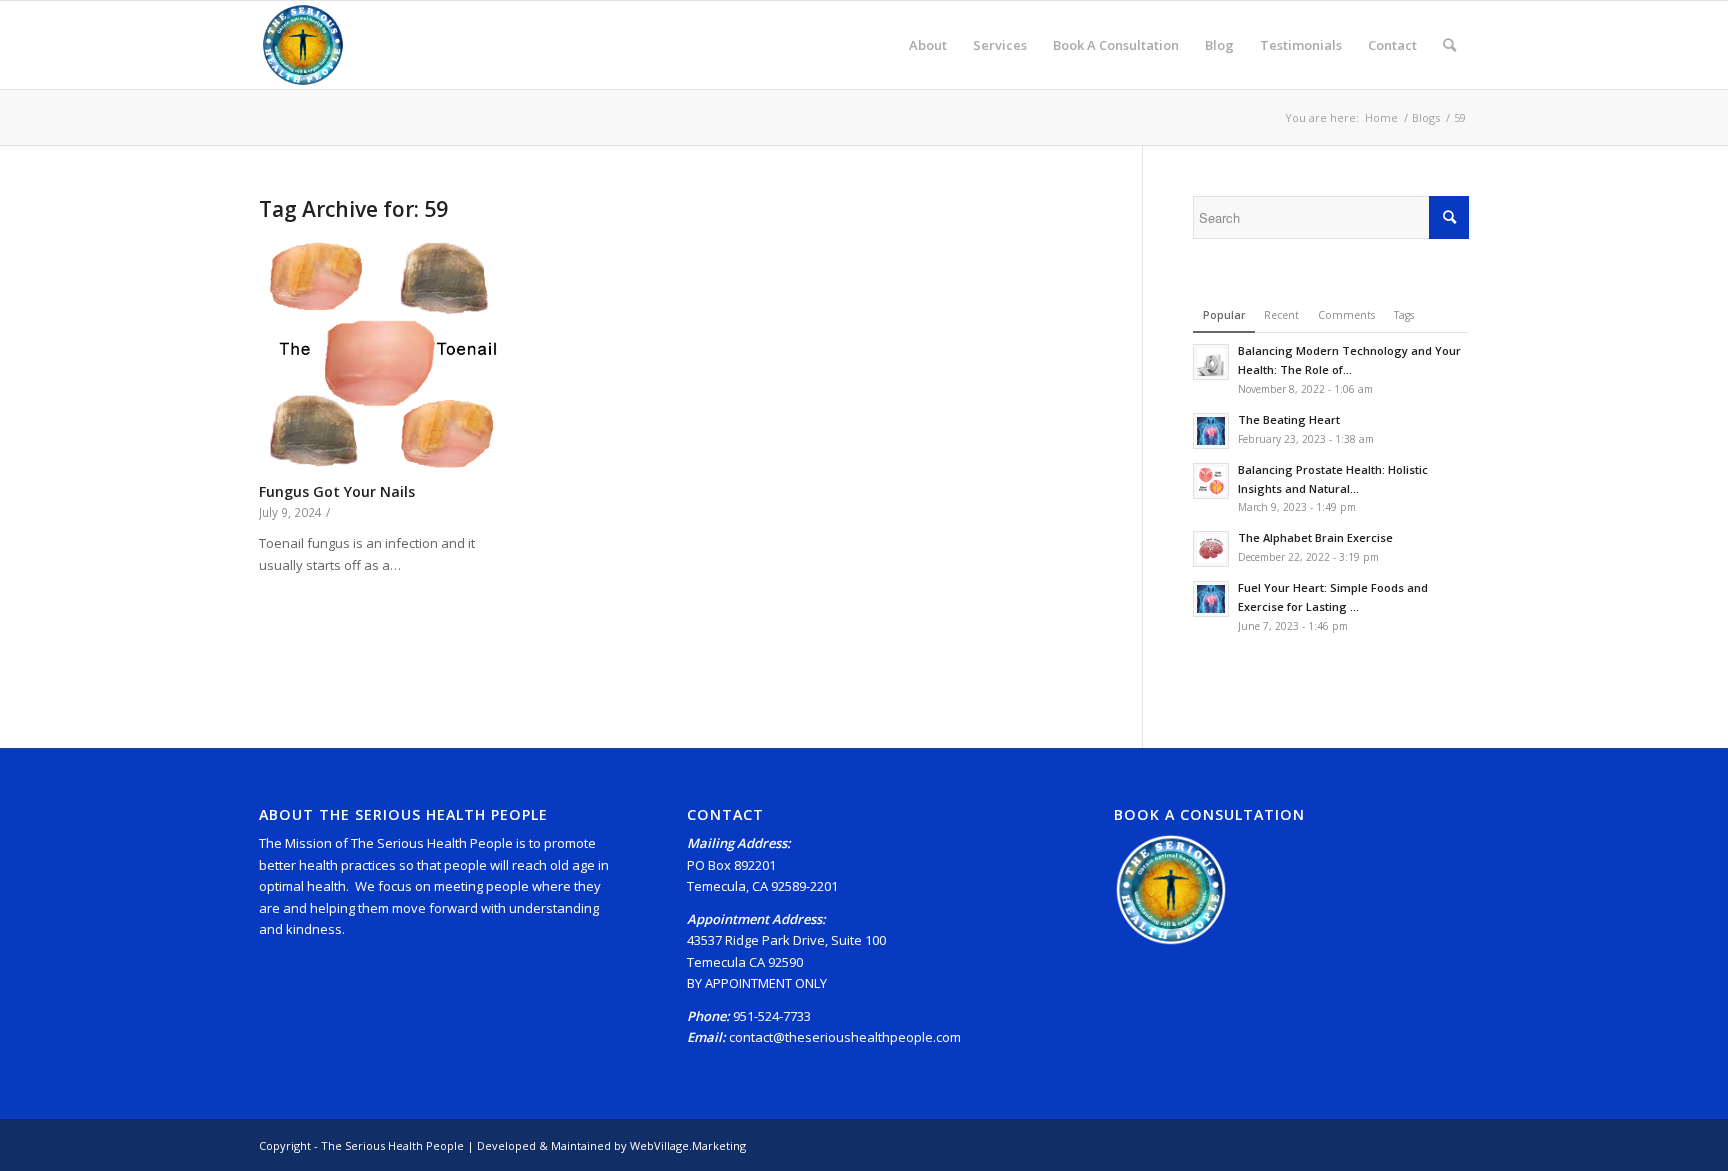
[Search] (1449, 45)
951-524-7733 (772, 1016)
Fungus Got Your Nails (337, 491)
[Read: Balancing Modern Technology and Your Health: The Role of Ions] (1211, 362)
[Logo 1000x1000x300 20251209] (303, 45)
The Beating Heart (1289, 419)
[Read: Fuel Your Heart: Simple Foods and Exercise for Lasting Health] (1211, 599)
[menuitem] (928, 45)
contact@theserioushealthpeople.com (845, 1037)
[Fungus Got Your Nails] (381, 353)
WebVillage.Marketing (688, 1145)
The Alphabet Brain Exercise (1315, 537)
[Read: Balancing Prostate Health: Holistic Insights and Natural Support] (1211, 481)
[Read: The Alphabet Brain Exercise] (1211, 549)
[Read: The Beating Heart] (1211, 431)
